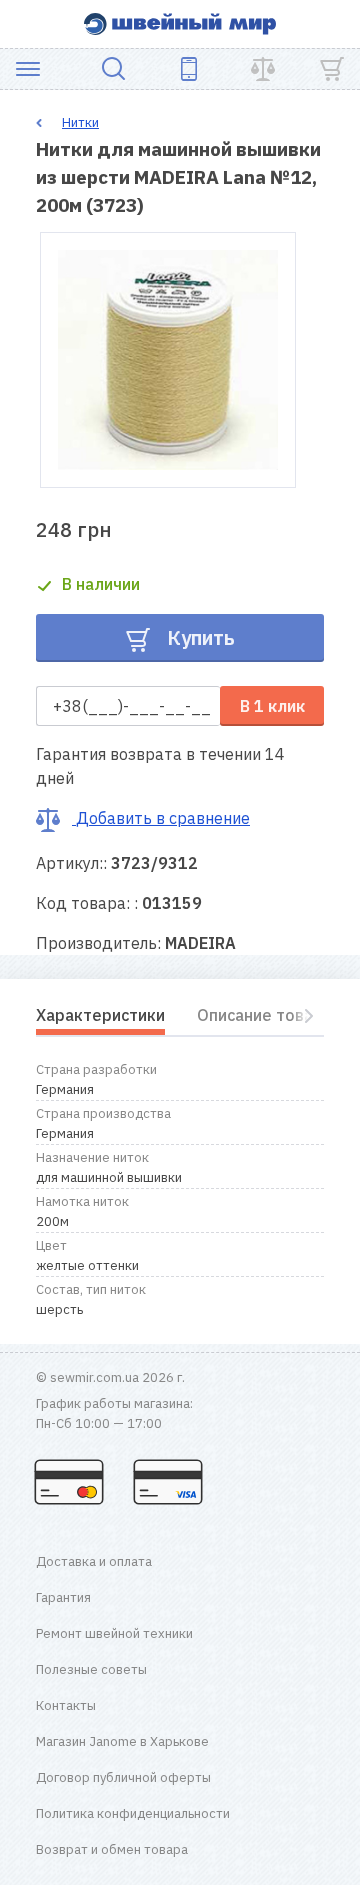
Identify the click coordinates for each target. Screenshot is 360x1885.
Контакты (66, 1705)
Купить (198, 637)
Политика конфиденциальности (133, 1813)
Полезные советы (91, 1669)
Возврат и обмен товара (112, 1849)
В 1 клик (272, 706)
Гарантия (63, 1597)
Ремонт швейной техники (114, 1633)
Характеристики (100, 1015)
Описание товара (264, 1015)
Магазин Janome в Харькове (122, 1741)
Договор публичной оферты (123, 1777)
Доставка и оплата (94, 1561)
